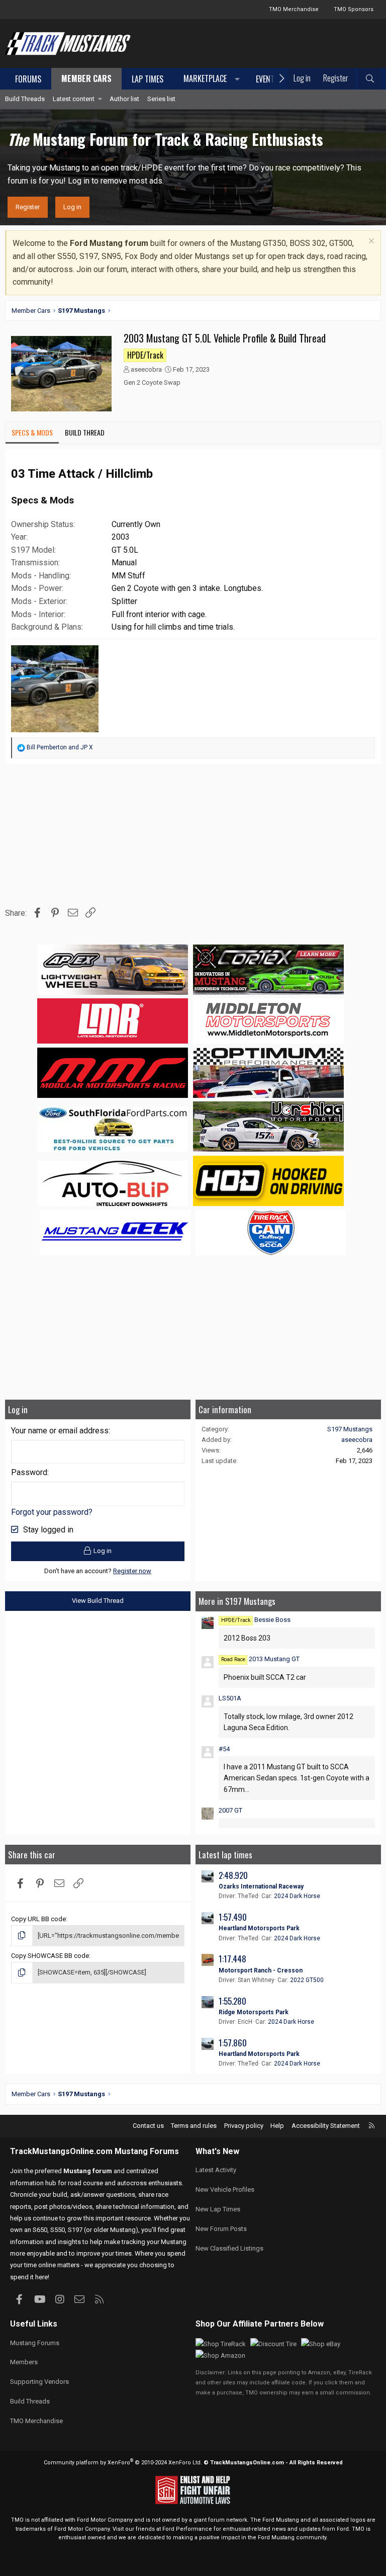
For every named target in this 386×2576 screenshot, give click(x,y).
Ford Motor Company (105, 2520)
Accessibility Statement (326, 2126)
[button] (210, 79)
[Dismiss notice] (370, 242)
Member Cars (86, 78)
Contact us (148, 2126)
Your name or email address (60, 1431)
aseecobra (146, 369)
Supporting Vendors (39, 2382)
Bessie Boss (256, 1620)
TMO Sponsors (354, 9)
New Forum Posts (221, 2229)
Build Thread (85, 432)
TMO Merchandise (294, 9)
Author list (124, 99)
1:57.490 (233, 1917)
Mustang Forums (147, 2151)
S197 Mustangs (350, 1429)
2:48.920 (233, 1875)
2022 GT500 (307, 1980)
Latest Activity (216, 2170)
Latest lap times (225, 1855)
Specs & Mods (32, 432)
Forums (28, 79)
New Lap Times (218, 2209)
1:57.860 (233, 2043)
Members (24, 2362)
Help (277, 2126)
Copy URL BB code (38, 1919)
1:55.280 (232, 2001)
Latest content (74, 99)
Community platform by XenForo (123, 2463)
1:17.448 (232, 1959)
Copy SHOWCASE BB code (50, 1956)
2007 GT (230, 1810)
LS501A (230, 1698)
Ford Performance (187, 2529)
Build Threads (25, 99)
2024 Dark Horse (297, 1896)
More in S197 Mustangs (237, 1601)
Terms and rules (194, 2126)
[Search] (370, 79)
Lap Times (148, 79)
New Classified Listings (229, 2248)
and (60, 747)
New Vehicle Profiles (225, 2189)
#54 (224, 1749)
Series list (161, 99)
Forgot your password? (52, 1512)
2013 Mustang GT (260, 1659)
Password (29, 1472)
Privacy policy (244, 2126)
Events (267, 79)
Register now (132, 1571)
